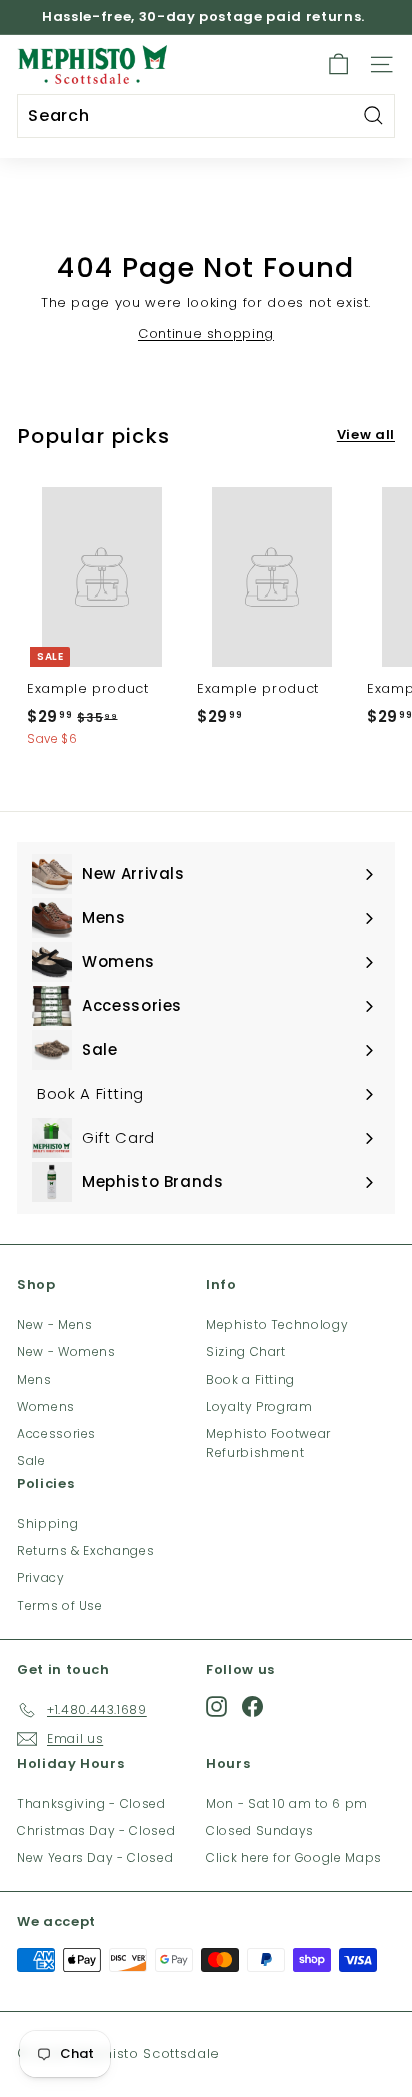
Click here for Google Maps (294, 1857)
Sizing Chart (246, 1351)
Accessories (56, 1433)
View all (366, 434)
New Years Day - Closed (95, 1857)
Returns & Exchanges (85, 1550)
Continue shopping (206, 333)
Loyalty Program (259, 1406)
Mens (34, 1379)
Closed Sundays (260, 1830)
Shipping (47, 1523)
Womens (46, 1406)
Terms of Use (60, 1605)
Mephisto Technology (277, 1324)
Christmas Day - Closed (96, 1830)
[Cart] (338, 64)
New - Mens (55, 1324)
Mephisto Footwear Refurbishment (268, 1443)
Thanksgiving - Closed (91, 1803)
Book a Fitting (250, 1379)
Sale (31, 1460)
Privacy (41, 1577)
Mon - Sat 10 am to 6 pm (287, 1803)
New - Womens (66, 1351)
